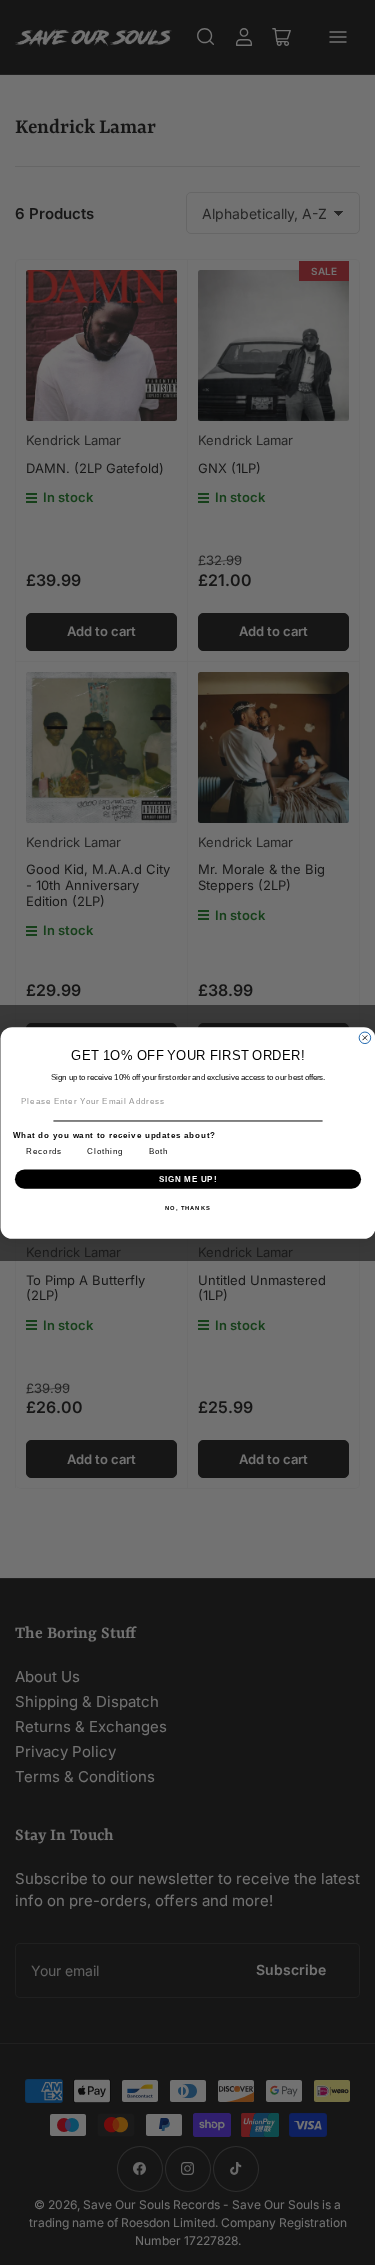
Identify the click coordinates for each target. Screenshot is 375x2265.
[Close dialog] (365, 1038)
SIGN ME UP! (187, 1178)
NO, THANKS (188, 1207)
